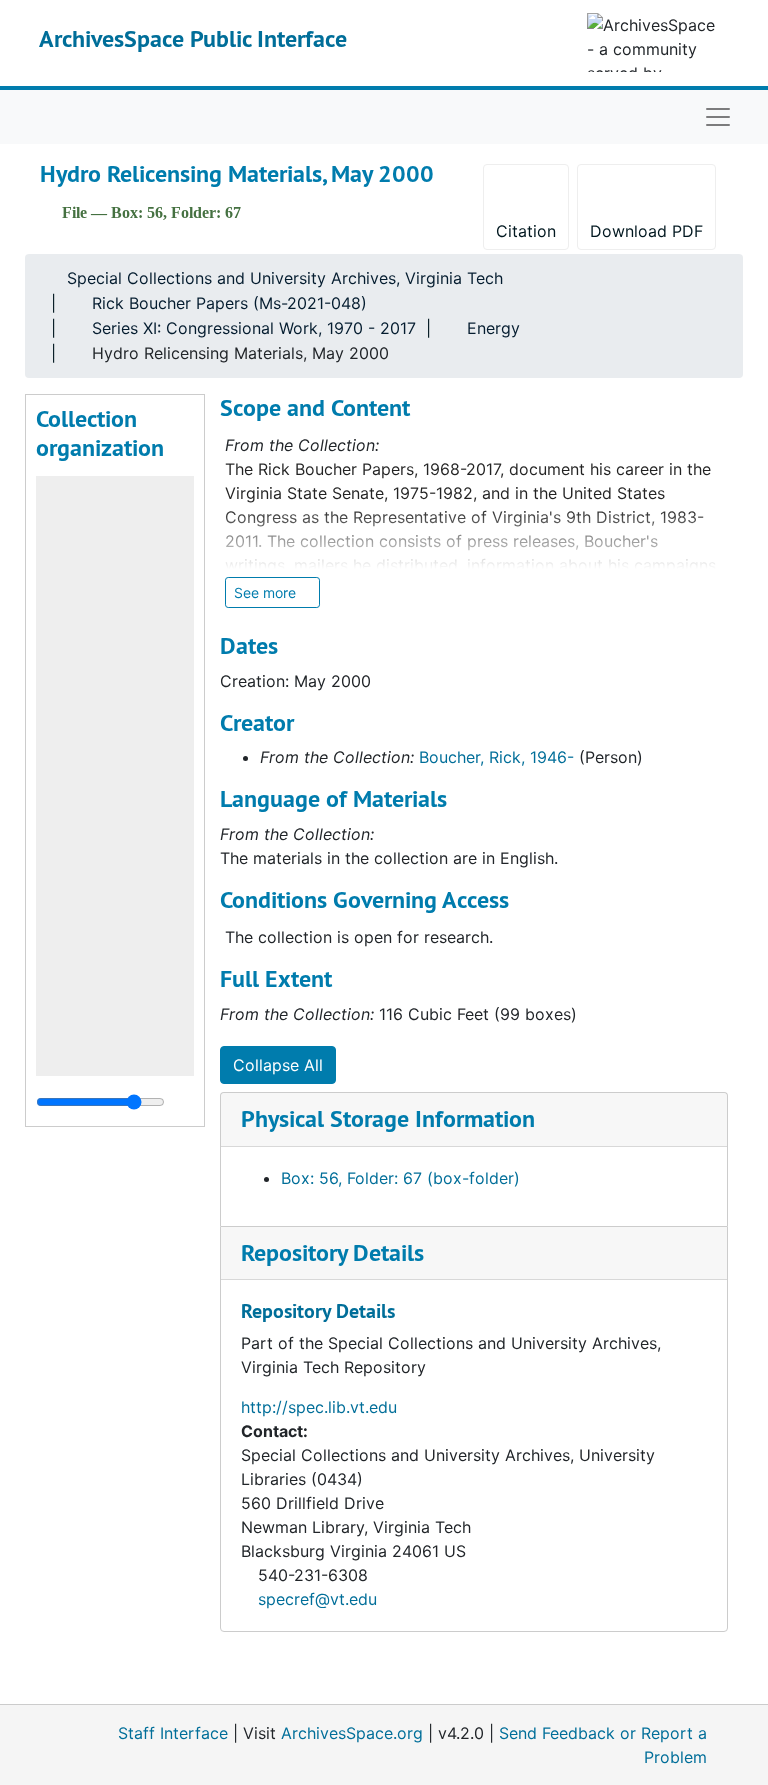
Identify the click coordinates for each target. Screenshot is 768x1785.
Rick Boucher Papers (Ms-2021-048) (229, 303)
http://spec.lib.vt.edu (319, 1407)
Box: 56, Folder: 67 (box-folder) (400, 1178)
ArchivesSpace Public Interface (193, 38)
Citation (526, 231)
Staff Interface (173, 1733)
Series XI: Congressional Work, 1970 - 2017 (254, 328)
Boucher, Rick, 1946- (496, 757)
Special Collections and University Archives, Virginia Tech (285, 278)
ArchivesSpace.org (352, 1733)
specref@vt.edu (317, 1599)
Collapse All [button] (278, 1065)
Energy (493, 328)
